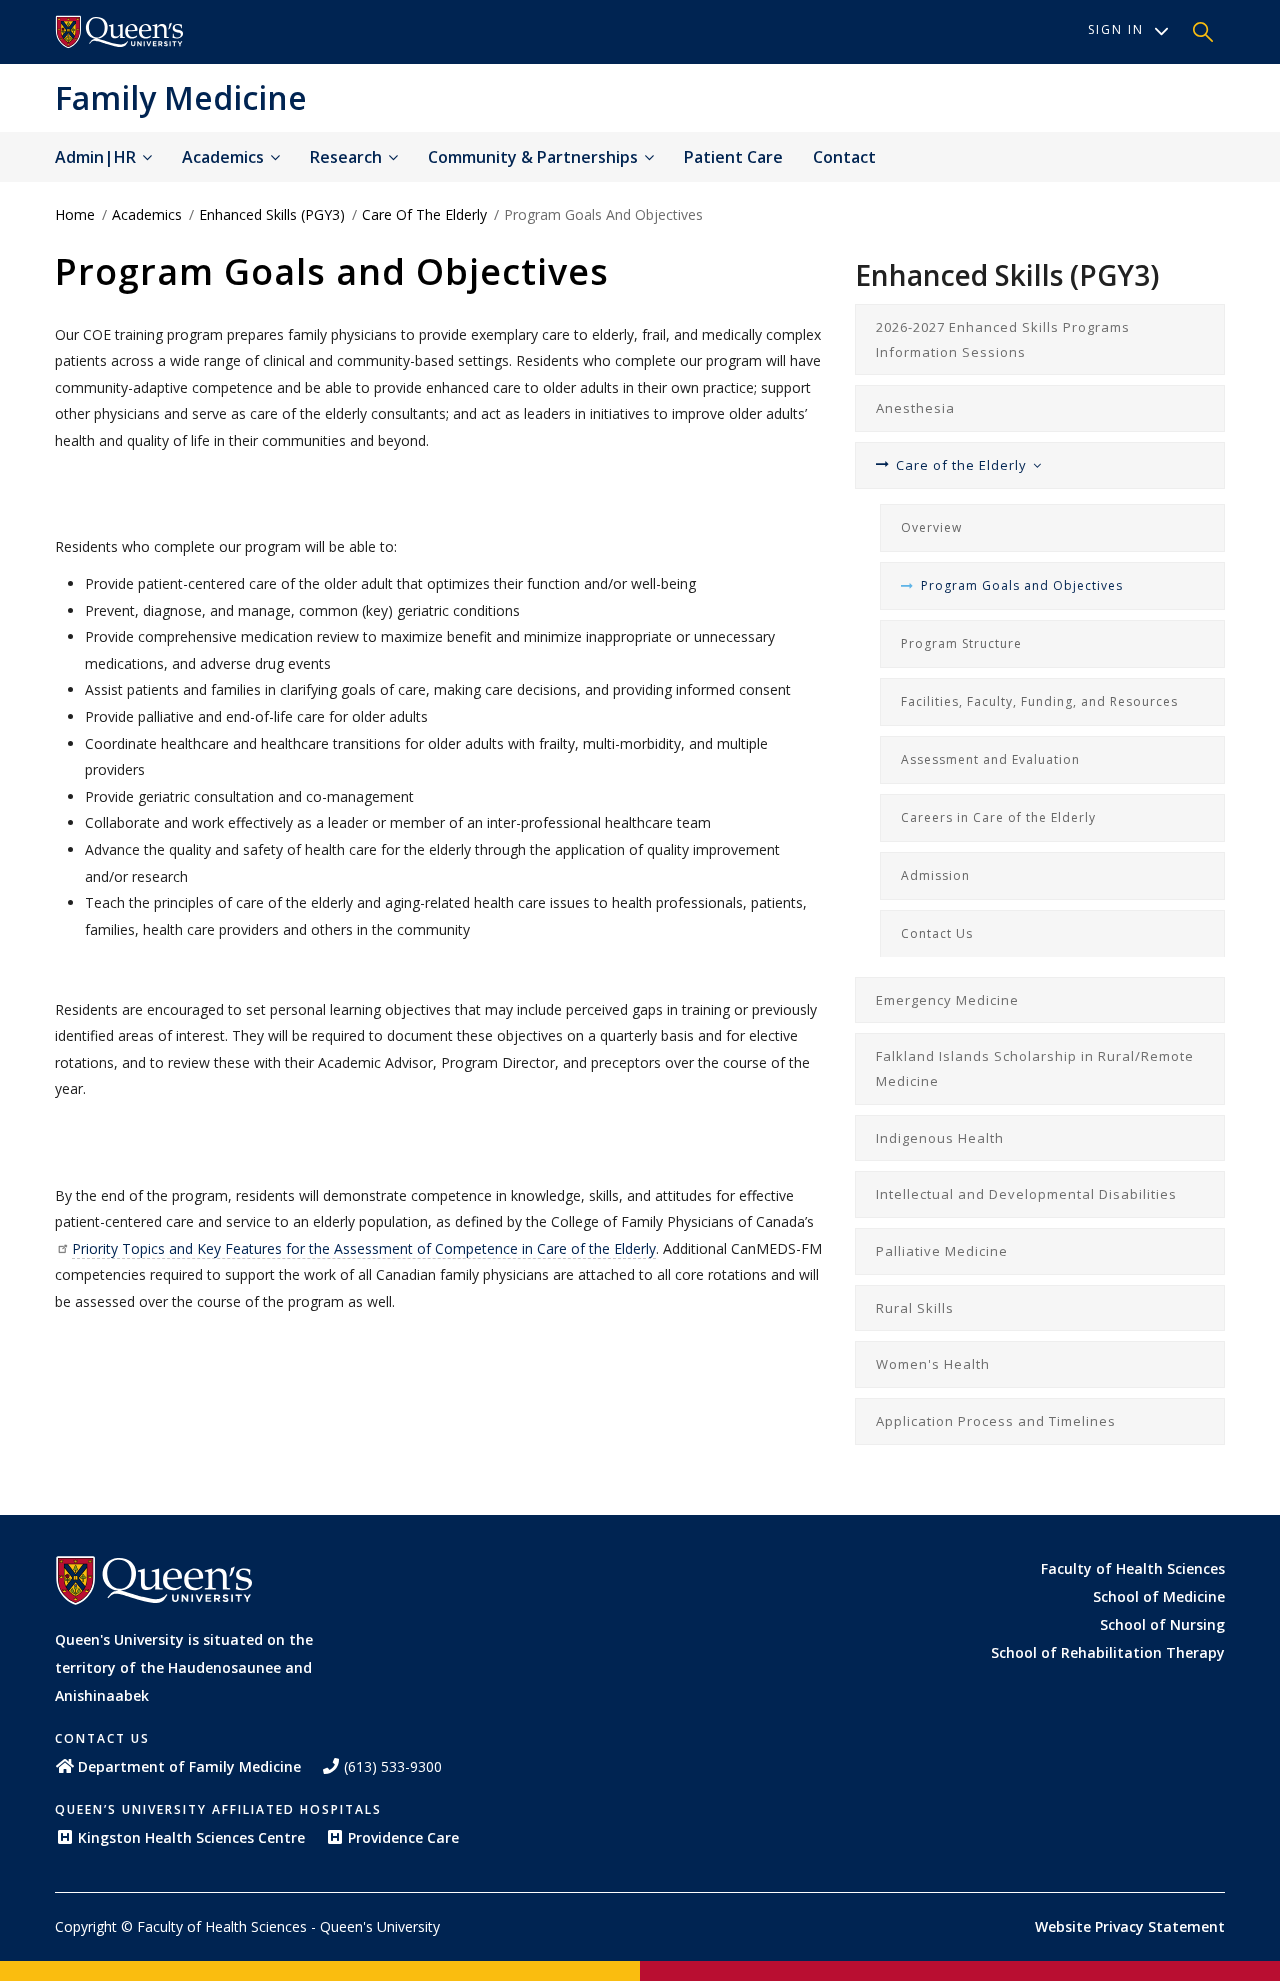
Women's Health (933, 1364)
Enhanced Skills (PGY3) (272, 214)
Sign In (1116, 29)
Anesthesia (915, 408)
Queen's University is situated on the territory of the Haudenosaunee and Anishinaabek (184, 1667)
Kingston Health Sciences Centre (191, 1837)
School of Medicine (1159, 1596)
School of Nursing (1162, 1624)
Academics (225, 157)
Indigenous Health (940, 1138)
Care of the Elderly (424, 214)
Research (348, 157)
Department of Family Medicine (189, 1766)
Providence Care (403, 1837)
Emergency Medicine (947, 1000)
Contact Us (937, 933)
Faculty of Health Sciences (1133, 1568)
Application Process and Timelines (996, 1421)
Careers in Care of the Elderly (998, 817)
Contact (844, 157)
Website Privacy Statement (1130, 1926)
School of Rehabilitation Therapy (1108, 1652)
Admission (935, 875)
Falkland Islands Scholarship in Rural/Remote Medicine (1035, 1068)
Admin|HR (97, 157)
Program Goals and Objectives (1022, 585)
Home (75, 214)
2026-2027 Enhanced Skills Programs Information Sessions (1003, 339)
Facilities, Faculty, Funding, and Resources (1039, 701)
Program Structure (961, 643)
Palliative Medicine (942, 1251)
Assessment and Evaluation (990, 759)
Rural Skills (915, 1308)
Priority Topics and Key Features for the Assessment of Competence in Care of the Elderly (364, 1248)
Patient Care (733, 157)
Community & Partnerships (535, 157)
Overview (931, 527)
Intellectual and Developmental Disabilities (1026, 1194)
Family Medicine (181, 97)
